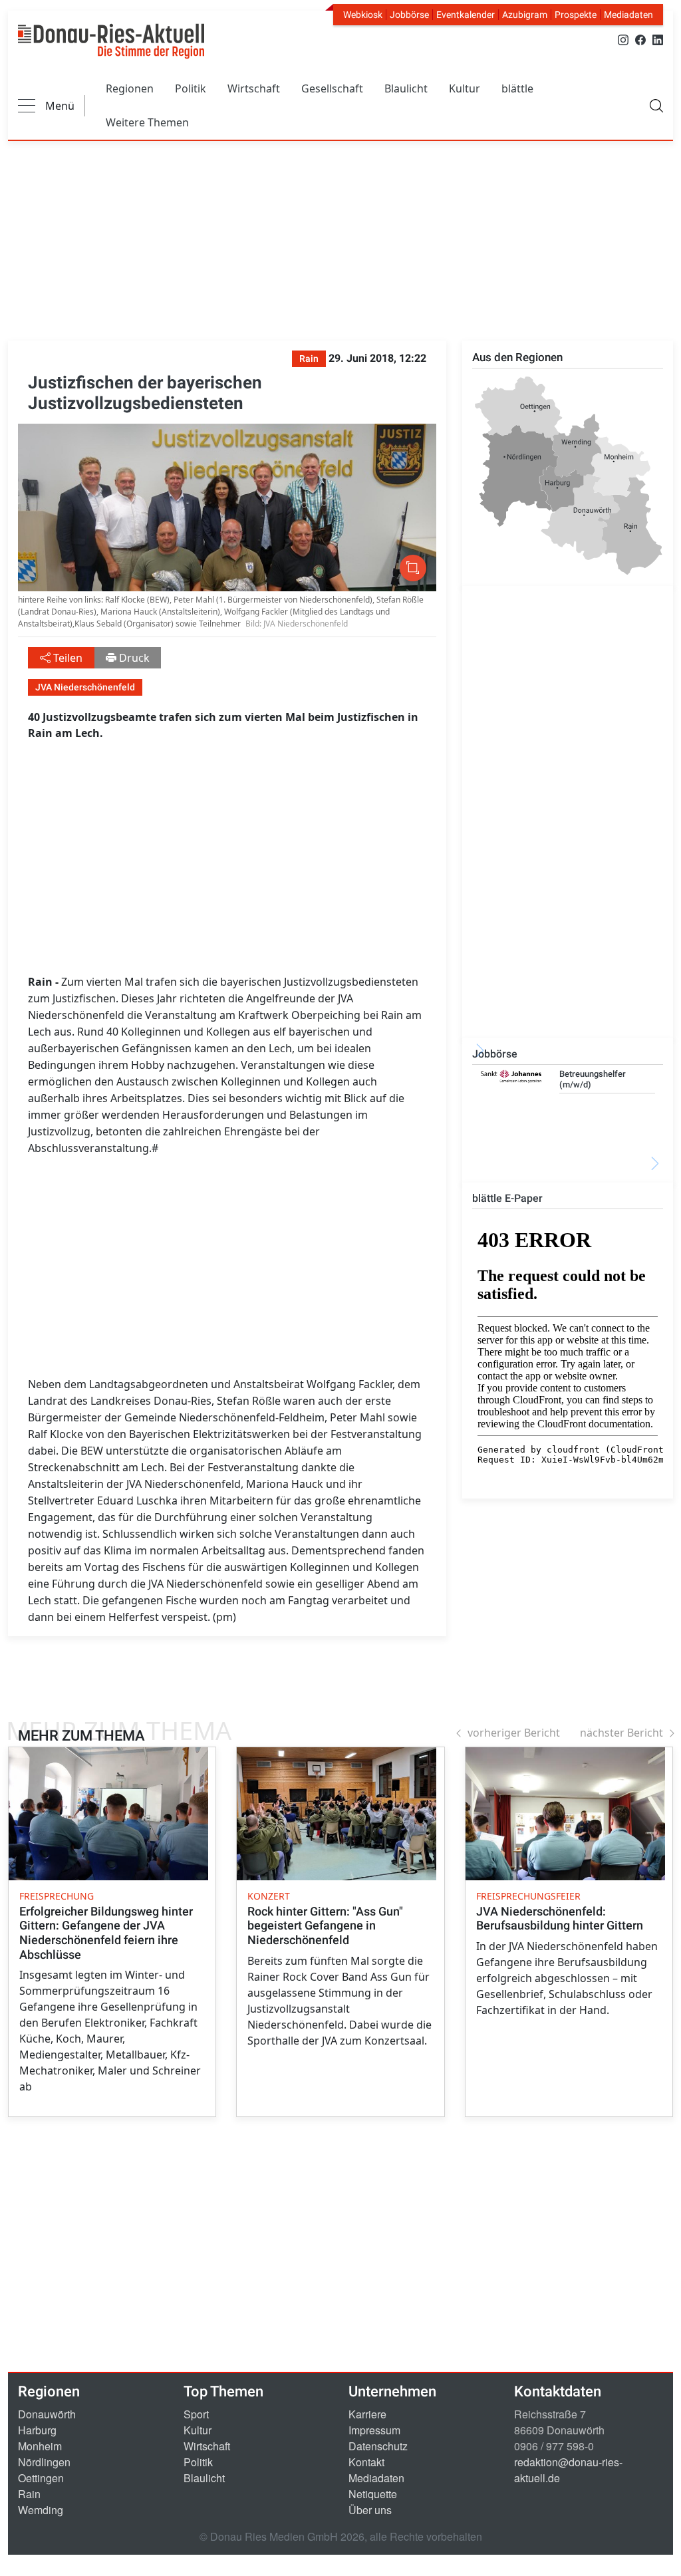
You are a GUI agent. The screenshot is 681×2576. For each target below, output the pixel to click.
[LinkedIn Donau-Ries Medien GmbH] (658, 39)
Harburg (37, 2430)
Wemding (41, 2510)
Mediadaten (628, 15)
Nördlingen (44, 2462)
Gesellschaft (332, 88)
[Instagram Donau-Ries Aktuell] (623, 39)
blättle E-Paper (507, 1198)
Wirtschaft (254, 88)
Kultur (465, 88)
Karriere (367, 2414)
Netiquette (373, 2494)
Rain (29, 2494)
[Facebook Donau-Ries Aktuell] (640, 39)
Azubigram (525, 15)
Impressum (374, 2430)
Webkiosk (363, 15)
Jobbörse (409, 15)
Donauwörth (47, 2414)
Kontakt (366, 2462)
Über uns (370, 2510)
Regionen (130, 88)
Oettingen (41, 2478)
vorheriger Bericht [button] (514, 1733)
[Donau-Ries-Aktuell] (111, 41)
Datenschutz (378, 2446)
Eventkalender (466, 15)
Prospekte (576, 15)
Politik (191, 88)
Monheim (40, 2446)
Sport (196, 2414)
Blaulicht (406, 88)
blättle (517, 88)
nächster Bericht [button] (621, 1733)
